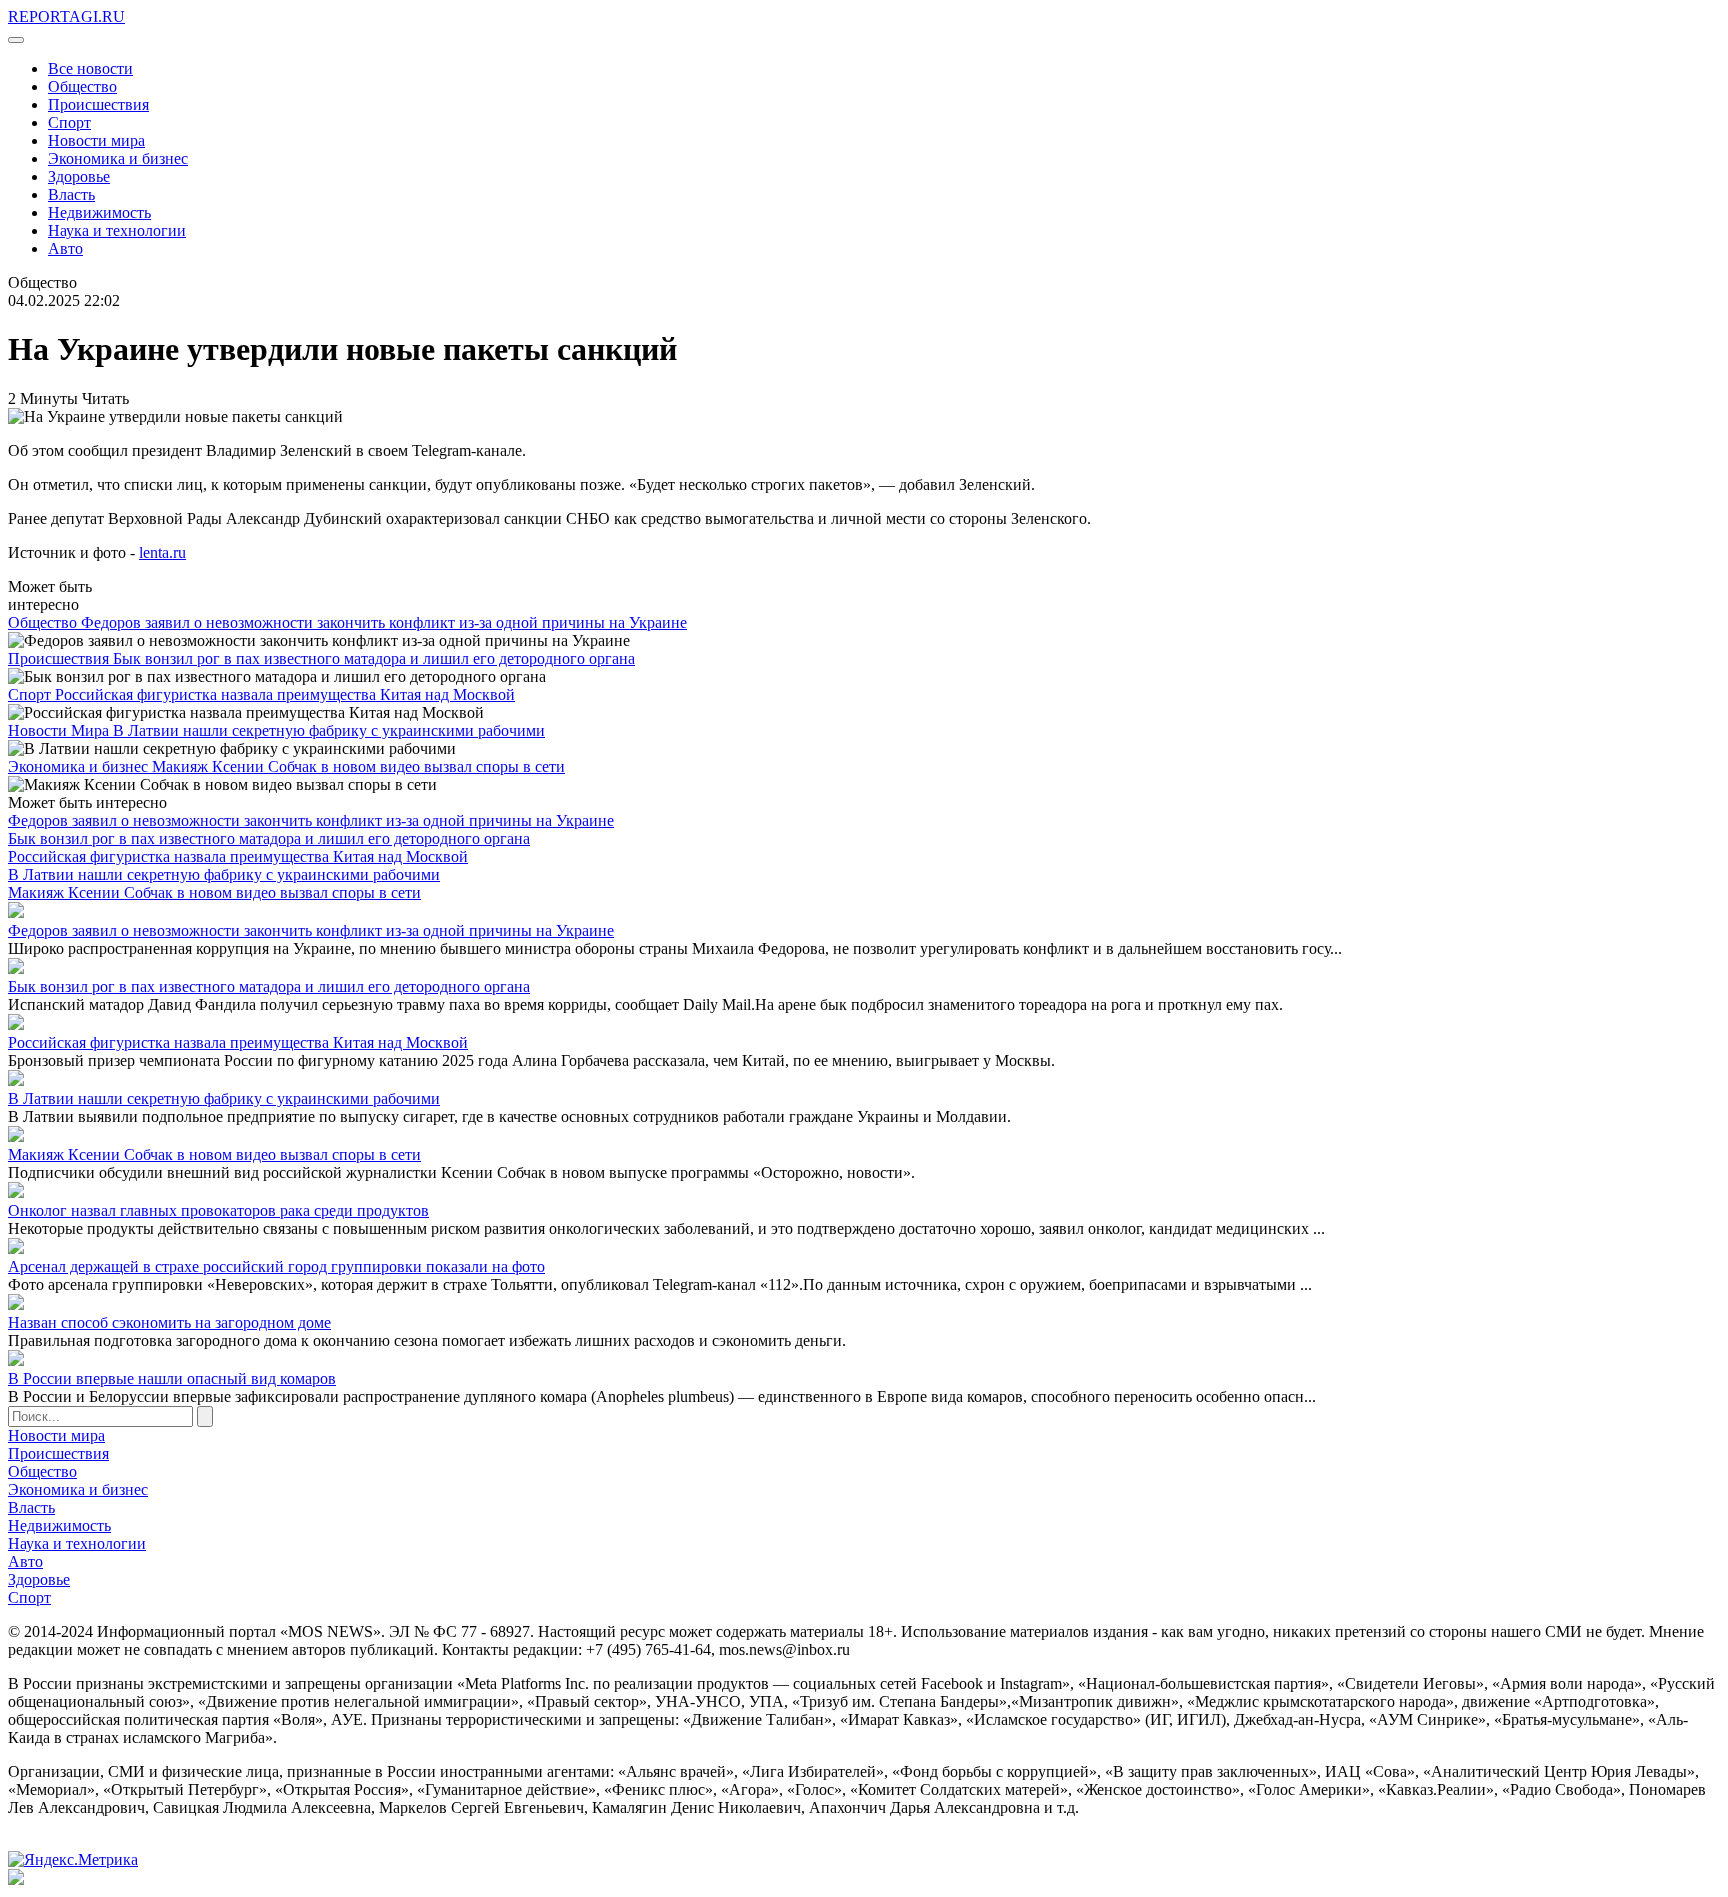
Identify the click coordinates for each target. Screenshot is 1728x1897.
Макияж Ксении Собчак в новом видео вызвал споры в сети (358, 766)
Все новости (90, 68)
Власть (71, 194)
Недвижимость (99, 212)
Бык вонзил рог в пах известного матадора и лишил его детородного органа (374, 658)
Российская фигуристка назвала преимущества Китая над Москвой (285, 694)
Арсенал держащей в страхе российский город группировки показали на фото (276, 1266)
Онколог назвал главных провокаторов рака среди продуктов (218, 1210)
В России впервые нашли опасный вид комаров (172, 1378)
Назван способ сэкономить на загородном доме (169, 1322)
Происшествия (98, 104)
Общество (82, 86)
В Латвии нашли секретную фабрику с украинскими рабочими (329, 730)
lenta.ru (162, 552)
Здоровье (79, 176)
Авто (65, 248)
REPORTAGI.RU (66, 16)
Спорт (69, 122)
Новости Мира (60, 730)
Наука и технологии (117, 230)
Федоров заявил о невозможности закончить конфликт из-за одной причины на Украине (384, 622)
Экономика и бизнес (118, 158)
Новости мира (96, 140)
